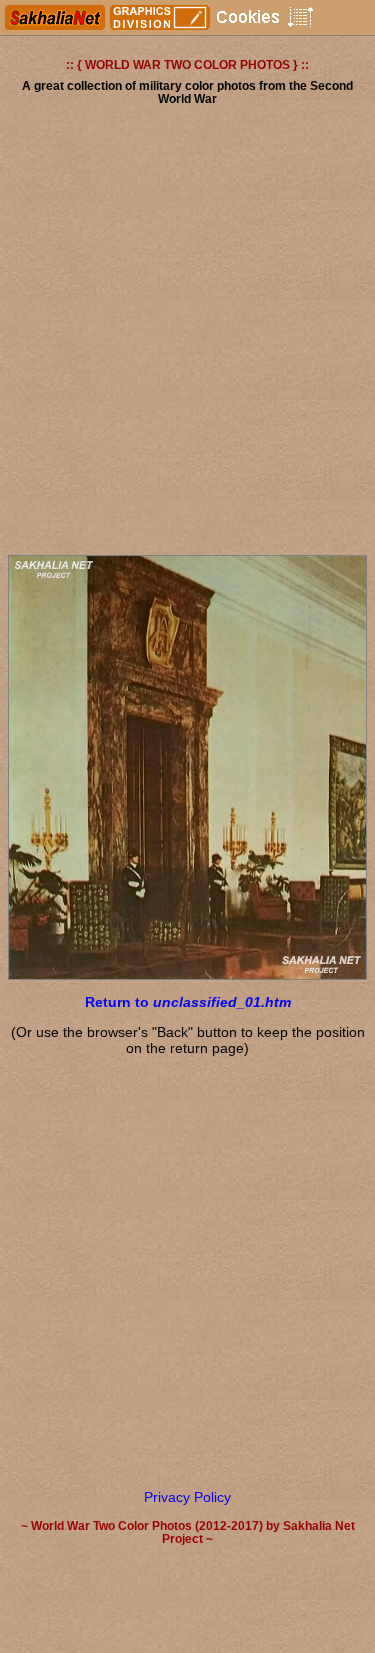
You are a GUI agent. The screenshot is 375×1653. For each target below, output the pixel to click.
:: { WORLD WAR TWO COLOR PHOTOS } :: (187, 64)
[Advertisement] (187, 337)
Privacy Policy (187, 1497)
